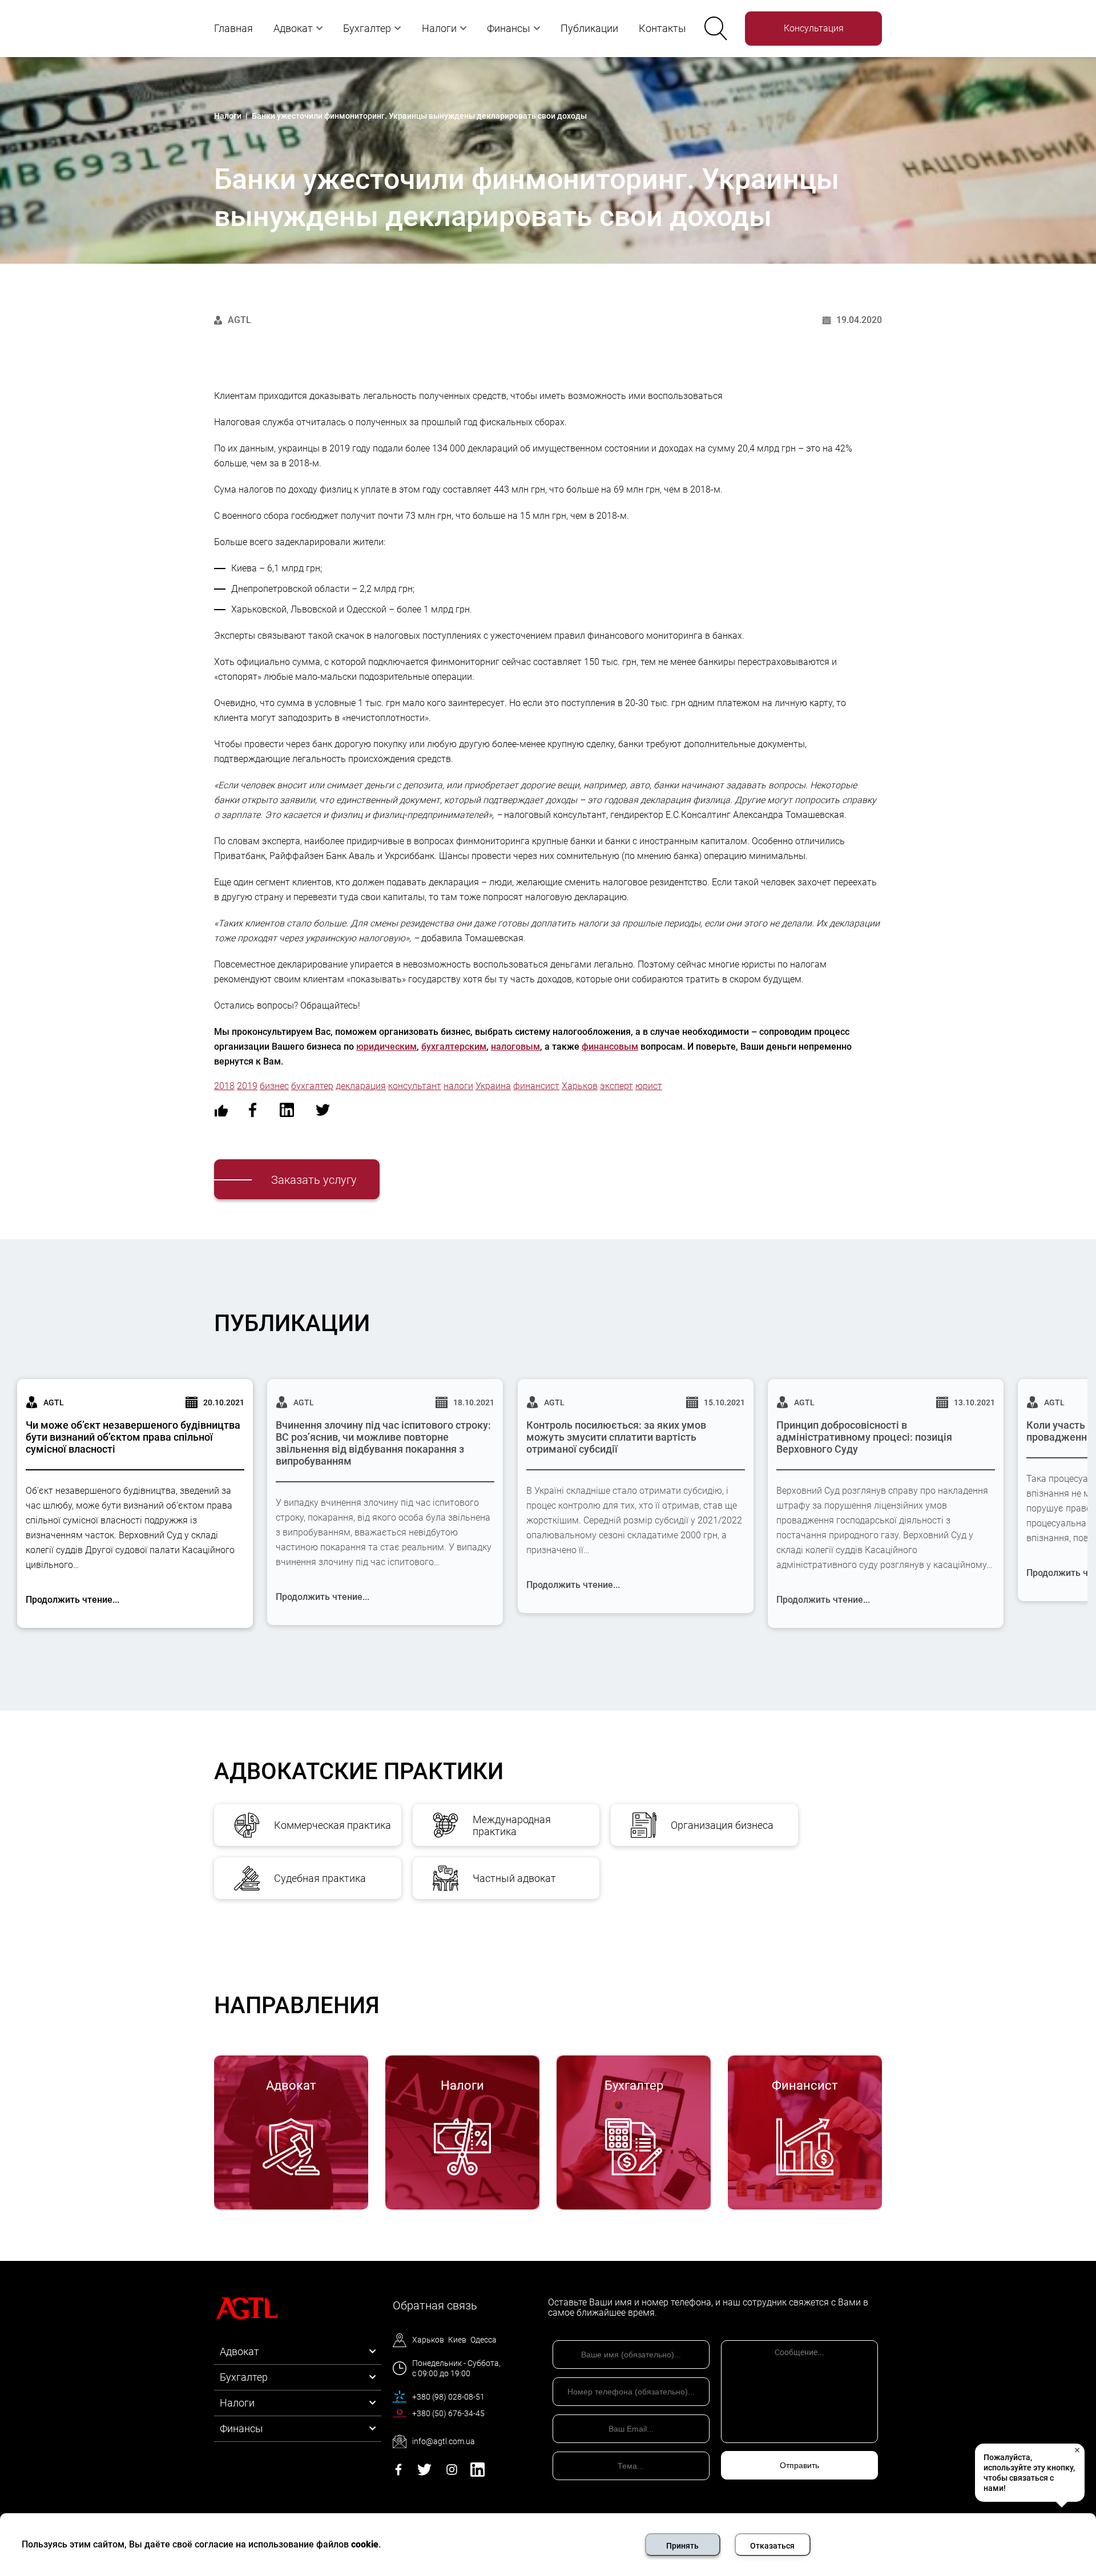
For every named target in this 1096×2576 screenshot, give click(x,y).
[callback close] (1077, 2450)
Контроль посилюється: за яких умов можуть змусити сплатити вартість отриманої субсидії (616, 1437)
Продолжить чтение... (72, 1600)
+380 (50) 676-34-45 (448, 2413)
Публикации (589, 28)
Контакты (662, 28)
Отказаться (772, 2546)
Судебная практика (320, 1878)
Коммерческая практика (333, 1825)
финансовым (610, 1047)
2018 (224, 1086)
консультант (415, 1086)
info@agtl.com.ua (444, 2441)
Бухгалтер (367, 28)
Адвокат (293, 28)
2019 (247, 1086)
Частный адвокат (514, 1878)
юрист (649, 1086)
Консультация (814, 28)
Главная (233, 28)
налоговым (515, 1047)
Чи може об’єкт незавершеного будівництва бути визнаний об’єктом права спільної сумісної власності (133, 1437)
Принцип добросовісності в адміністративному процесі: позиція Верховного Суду (864, 1437)
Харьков (580, 1086)
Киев (457, 2340)
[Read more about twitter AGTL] (424, 2474)
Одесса (483, 2340)
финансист (536, 1086)
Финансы (509, 28)
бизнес (274, 1086)
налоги (458, 1086)
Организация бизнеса (722, 1825)
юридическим (386, 1047)
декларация (361, 1086)
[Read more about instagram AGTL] (452, 2474)
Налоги (439, 28)
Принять (682, 2546)
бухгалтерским (454, 1047)
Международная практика (512, 1825)
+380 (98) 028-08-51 (448, 2397)
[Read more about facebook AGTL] (398, 2474)
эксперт (616, 1086)
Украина (493, 1086)
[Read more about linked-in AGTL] (478, 2474)
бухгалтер (312, 1086)
